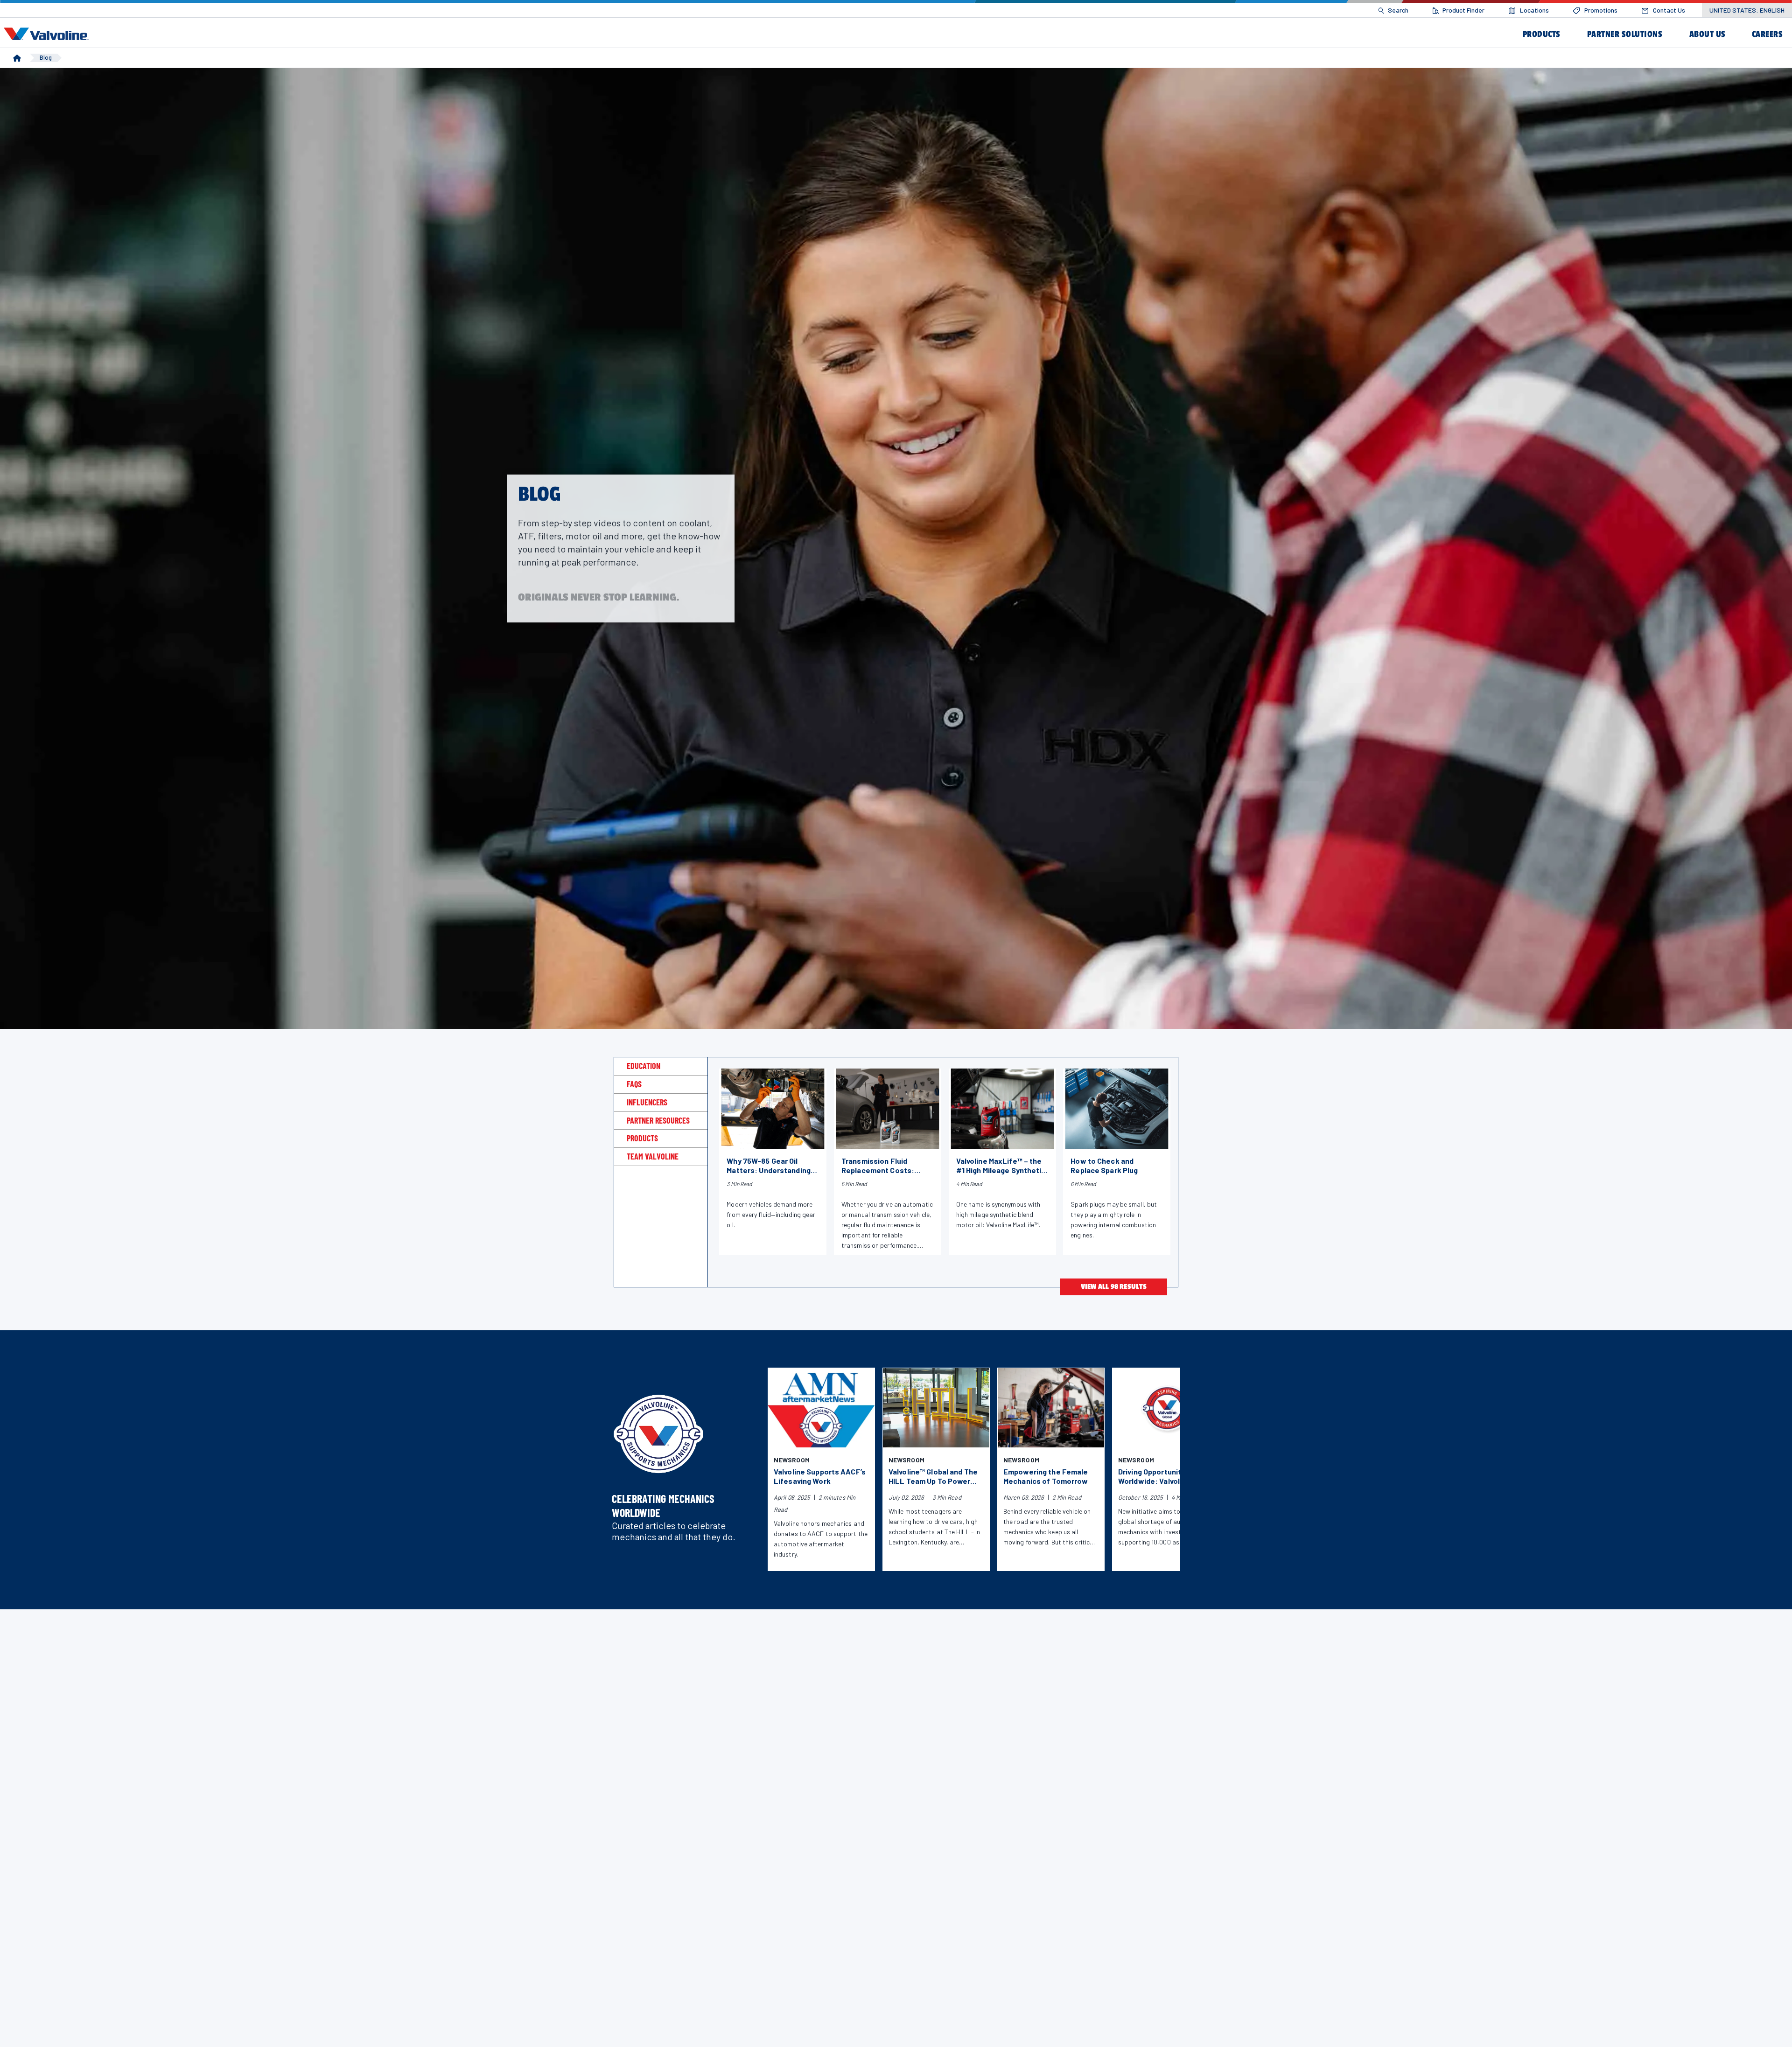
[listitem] (1393, 10)
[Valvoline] (48, 34)
